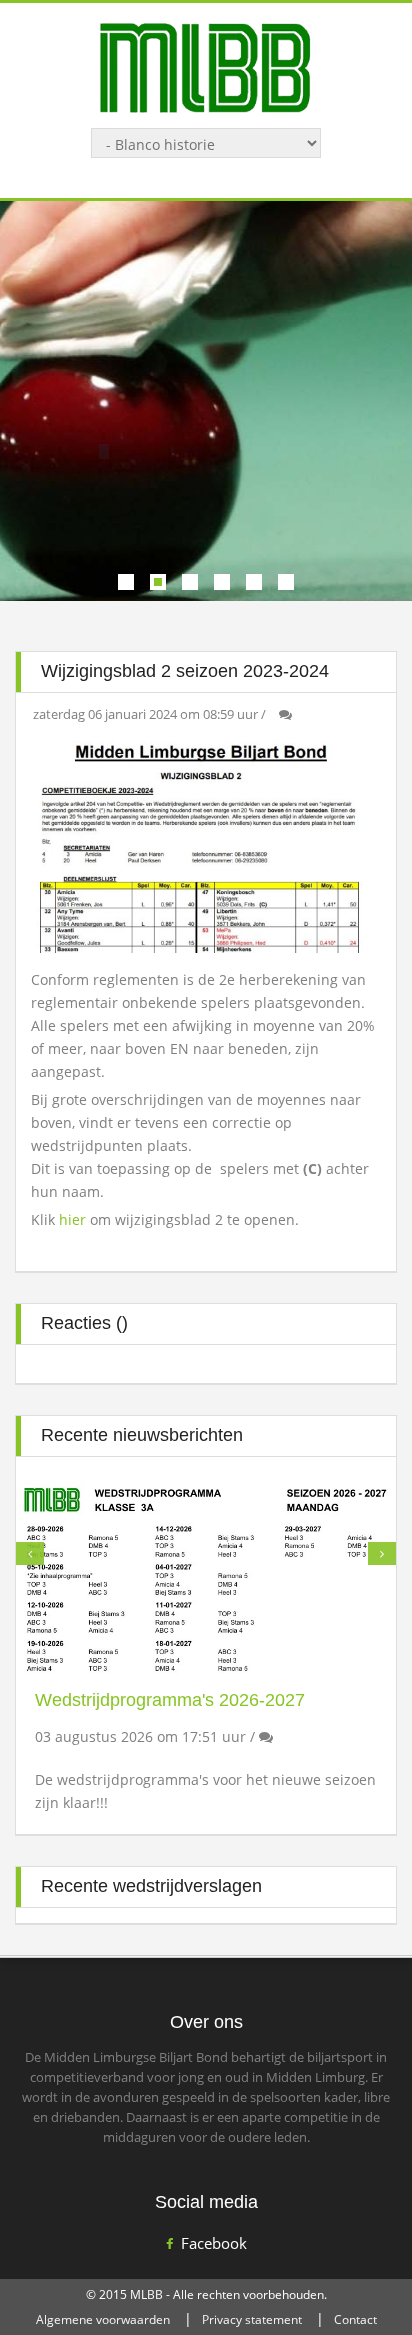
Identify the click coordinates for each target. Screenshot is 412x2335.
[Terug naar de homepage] (206, 66)
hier (74, 1219)
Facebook (214, 2243)
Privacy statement (252, 2319)
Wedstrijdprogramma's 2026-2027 (170, 1700)
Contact (355, 2319)
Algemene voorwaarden (103, 2319)
